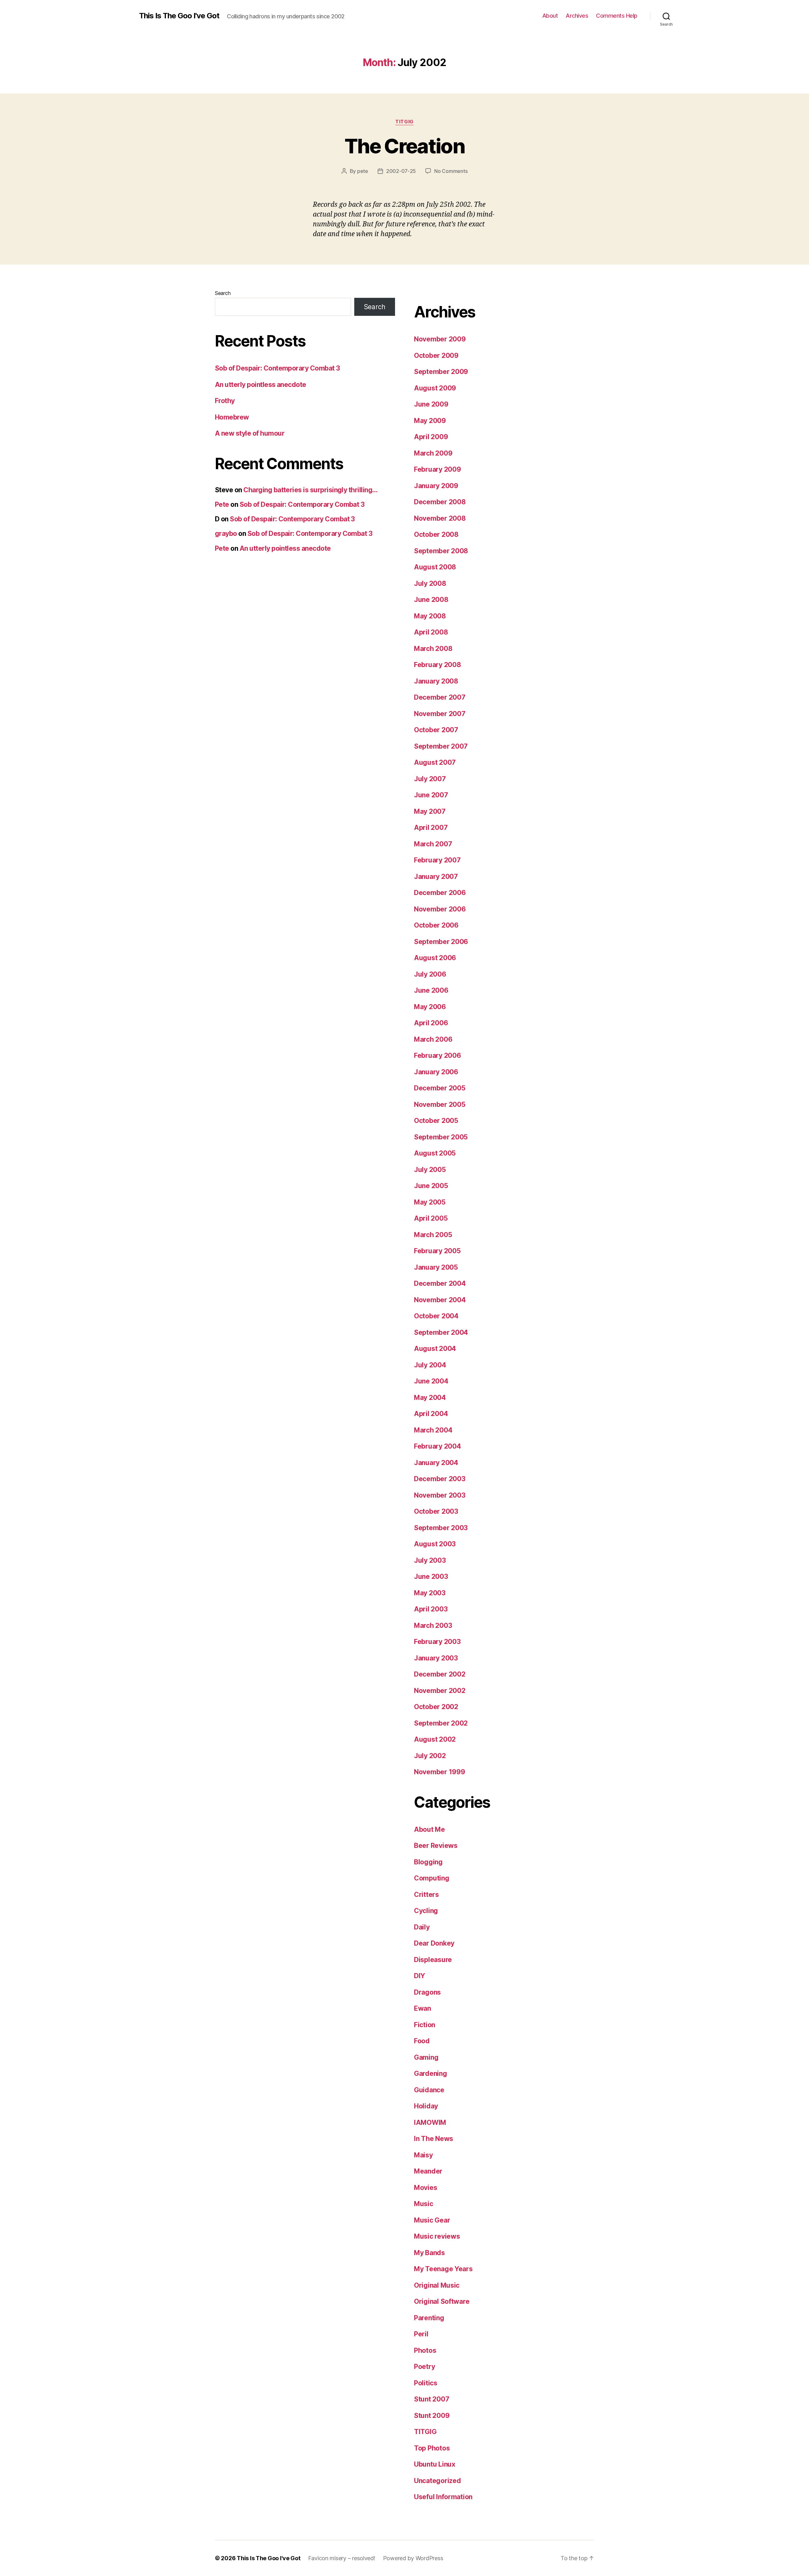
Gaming (426, 2057)
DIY (420, 1976)
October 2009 (436, 356)
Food (422, 2041)
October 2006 (436, 925)
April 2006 (431, 1023)
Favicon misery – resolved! (342, 2558)
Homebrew (232, 417)
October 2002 (436, 1707)
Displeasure (433, 1960)
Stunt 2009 (432, 2416)
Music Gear (432, 2220)
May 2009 (430, 421)
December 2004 (440, 1283)
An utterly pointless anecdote (261, 385)
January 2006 (436, 1072)
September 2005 (441, 1137)
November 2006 (440, 909)
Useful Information (443, 2497)
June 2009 (431, 404)
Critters (426, 1895)
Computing (432, 1878)
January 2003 (436, 1658)
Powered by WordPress (413, 2558)
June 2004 (431, 1381)
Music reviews (437, 2236)
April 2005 (431, 1218)
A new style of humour (250, 433)
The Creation (404, 146)
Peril (421, 2334)
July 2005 (430, 1170)
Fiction (425, 2025)
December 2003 (440, 1479)
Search (223, 293)
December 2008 (440, 502)
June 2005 (431, 1186)
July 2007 (430, 779)
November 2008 (440, 518)
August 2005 (435, 1153)
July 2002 (430, 1756)
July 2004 (430, 1365)
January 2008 (436, 681)
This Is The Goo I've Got (179, 16)
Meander (428, 2171)
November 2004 (440, 1300)
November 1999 (440, 1772)
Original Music (437, 2285)
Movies (426, 2188)
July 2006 (430, 974)
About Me (429, 1829)
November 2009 (440, 339)
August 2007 (435, 762)
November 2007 (440, 714)
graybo (226, 534)
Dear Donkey (434, 1943)
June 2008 (431, 600)
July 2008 (430, 583)
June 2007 (431, 795)
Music (424, 2204)
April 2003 (431, 1609)
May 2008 (430, 616)
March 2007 (433, 844)
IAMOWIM (430, 2122)
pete (363, 171)
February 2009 (438, 469)
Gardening (431, 2073)
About (550, 16)
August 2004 (435, 1349)
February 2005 (437, 1251)
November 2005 (440, 1104)
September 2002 (441, 1723)
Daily (422, 1927)
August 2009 (435, 388)
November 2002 (440, 1691)
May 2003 (430, 1593)
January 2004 (436, 1463)
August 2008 (435, 567)
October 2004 (436, 1316)
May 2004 (430, 1398)
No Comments (451, 171)
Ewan (423, 2008)
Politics (426, 2383)
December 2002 (440, 1674)
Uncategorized (438, 2481)
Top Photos (432, 2448)
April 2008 (431, 632)
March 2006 (433, 1039)
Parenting (429, 2318)
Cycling (426, 1911)
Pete (222, 504)
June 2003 (431, 1576)
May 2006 (430, 1007)
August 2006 (435, 958)
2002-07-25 (401, 171)
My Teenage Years (443, 2269)
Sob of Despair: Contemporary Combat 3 (277, 368)
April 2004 (431, 1414)
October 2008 (436, 534)
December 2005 (440, 1088)
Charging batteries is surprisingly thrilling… (310, 490)
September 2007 (441, 746)
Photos (425, 2350)
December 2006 (440, 893)
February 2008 (438, 665)
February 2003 (437, 1642)
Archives (577, 16)
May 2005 (430, 1202)
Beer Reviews (436, 1846)
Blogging (428, 1862)
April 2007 (431, 828)
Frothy (225, 401)
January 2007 (436, 877)
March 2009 (433, 453)
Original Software (442, 2301)
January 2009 (436, 486)
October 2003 (436, 1511)
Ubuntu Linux (435, 2464)
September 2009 (441, 372)
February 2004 (438, 1446)
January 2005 (436, 1267)
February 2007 (437, 860)
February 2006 (438, 1055)
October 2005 (436, 1121)
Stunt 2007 (432, 2399)
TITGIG (404, 122)
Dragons (427, 1992)
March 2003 (433, 1625)
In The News (434, 2139)
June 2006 (431, 990)
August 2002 (435, 1739)
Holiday (426, 2106)
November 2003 (440, 1495)
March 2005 (433, 1235)
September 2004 (441, 1332)
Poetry (424, 2367)
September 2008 (441, 551)
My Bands (429, 2253)
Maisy (423, 2155)
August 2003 (435, 1544)
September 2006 (441, 942)
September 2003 (441, 1528)
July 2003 (430, 1560)
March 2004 (433, 1430)
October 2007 (436, 730)
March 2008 (433, 649)
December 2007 (440, 697)
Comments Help (617, 16)
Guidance (429, 2090)
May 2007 (430, 811)
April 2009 (431, 437)
